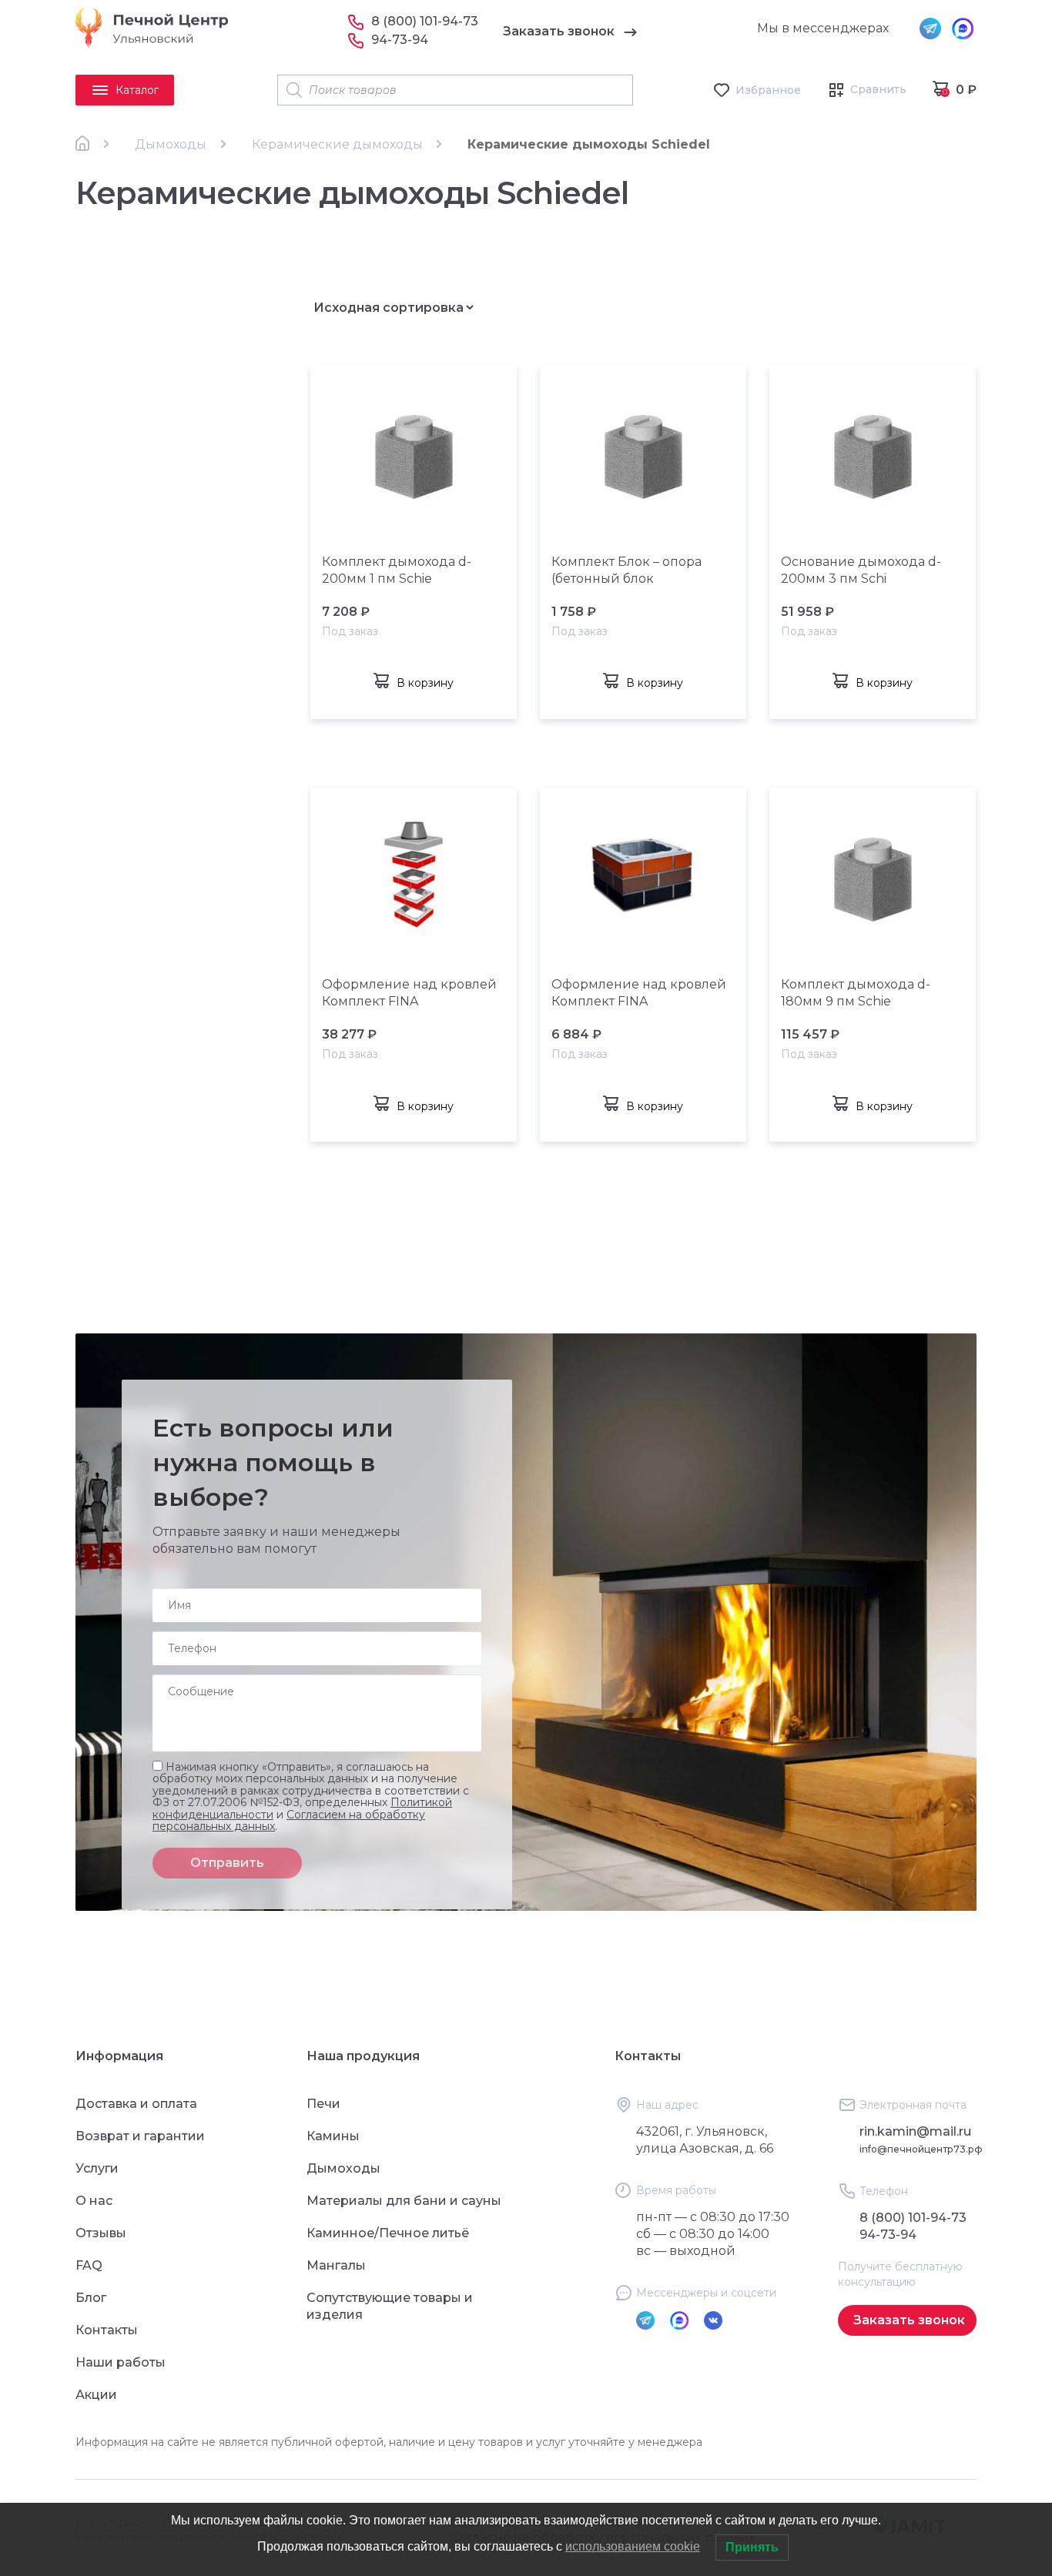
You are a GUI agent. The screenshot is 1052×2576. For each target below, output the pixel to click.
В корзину (425, 683)
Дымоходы (171, 144)
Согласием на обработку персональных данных (289, 1820)
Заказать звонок (559, 31)
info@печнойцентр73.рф (921, 2149)
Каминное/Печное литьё (388, 2233)
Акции (96, 2395)
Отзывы (101, 2233)
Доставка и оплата (136, 2104)
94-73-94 (400, 40)
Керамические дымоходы (337, 144)
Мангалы (336, 2265)
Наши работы (121, 2362)
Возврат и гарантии (140, 2136)
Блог (91, 2298)
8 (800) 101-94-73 (425, 21)
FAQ (89, 2265)
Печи (323, 2104)
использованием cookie (633, 2546)
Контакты (107, 2330)
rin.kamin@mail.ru (915, 2131)
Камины (333, 2136)
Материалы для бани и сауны (404, 2201)
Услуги (97, 2168)
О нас (94, 2201)
